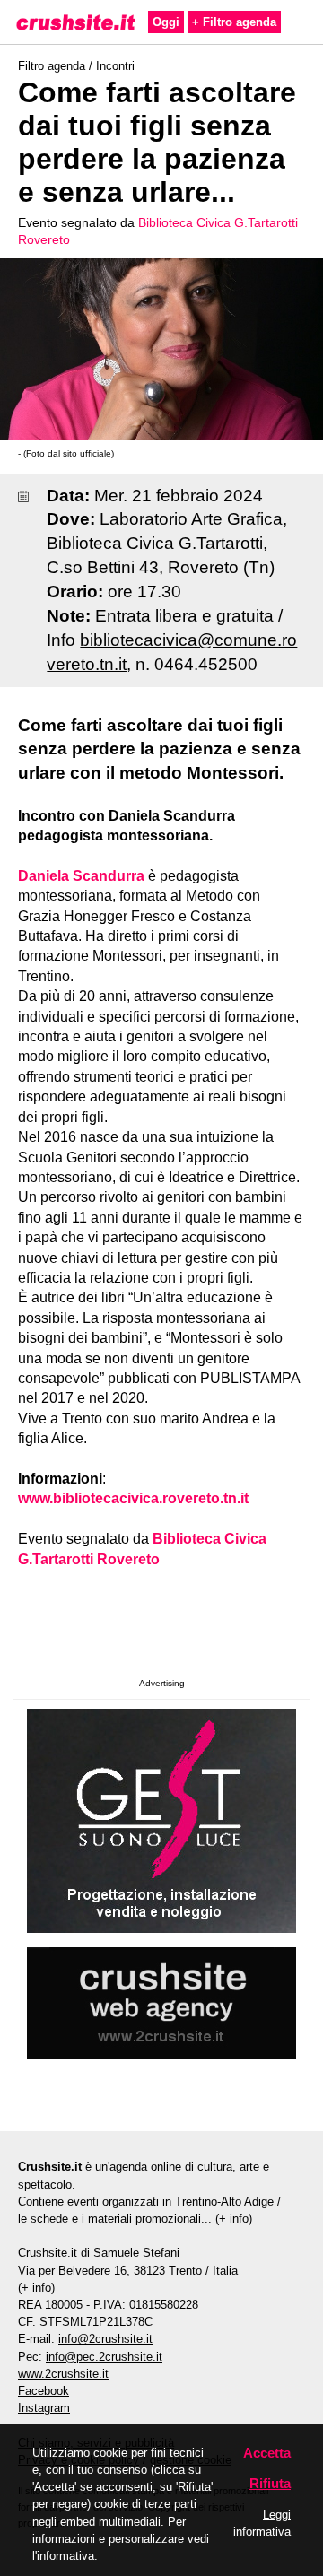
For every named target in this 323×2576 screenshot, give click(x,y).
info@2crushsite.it (105, 2339)
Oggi (166, 22)
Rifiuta (270, 2483)
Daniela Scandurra (81, 876)
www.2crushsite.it (63, 2374)
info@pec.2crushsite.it (104, 2357)
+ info (234, 2219)
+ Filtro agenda (234, 22)
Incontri (115, 66)
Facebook (44, 2391)
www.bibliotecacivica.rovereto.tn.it (133, 1498)
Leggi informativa (262, 2523)
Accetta (267, 2453)
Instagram (44, 2408)
